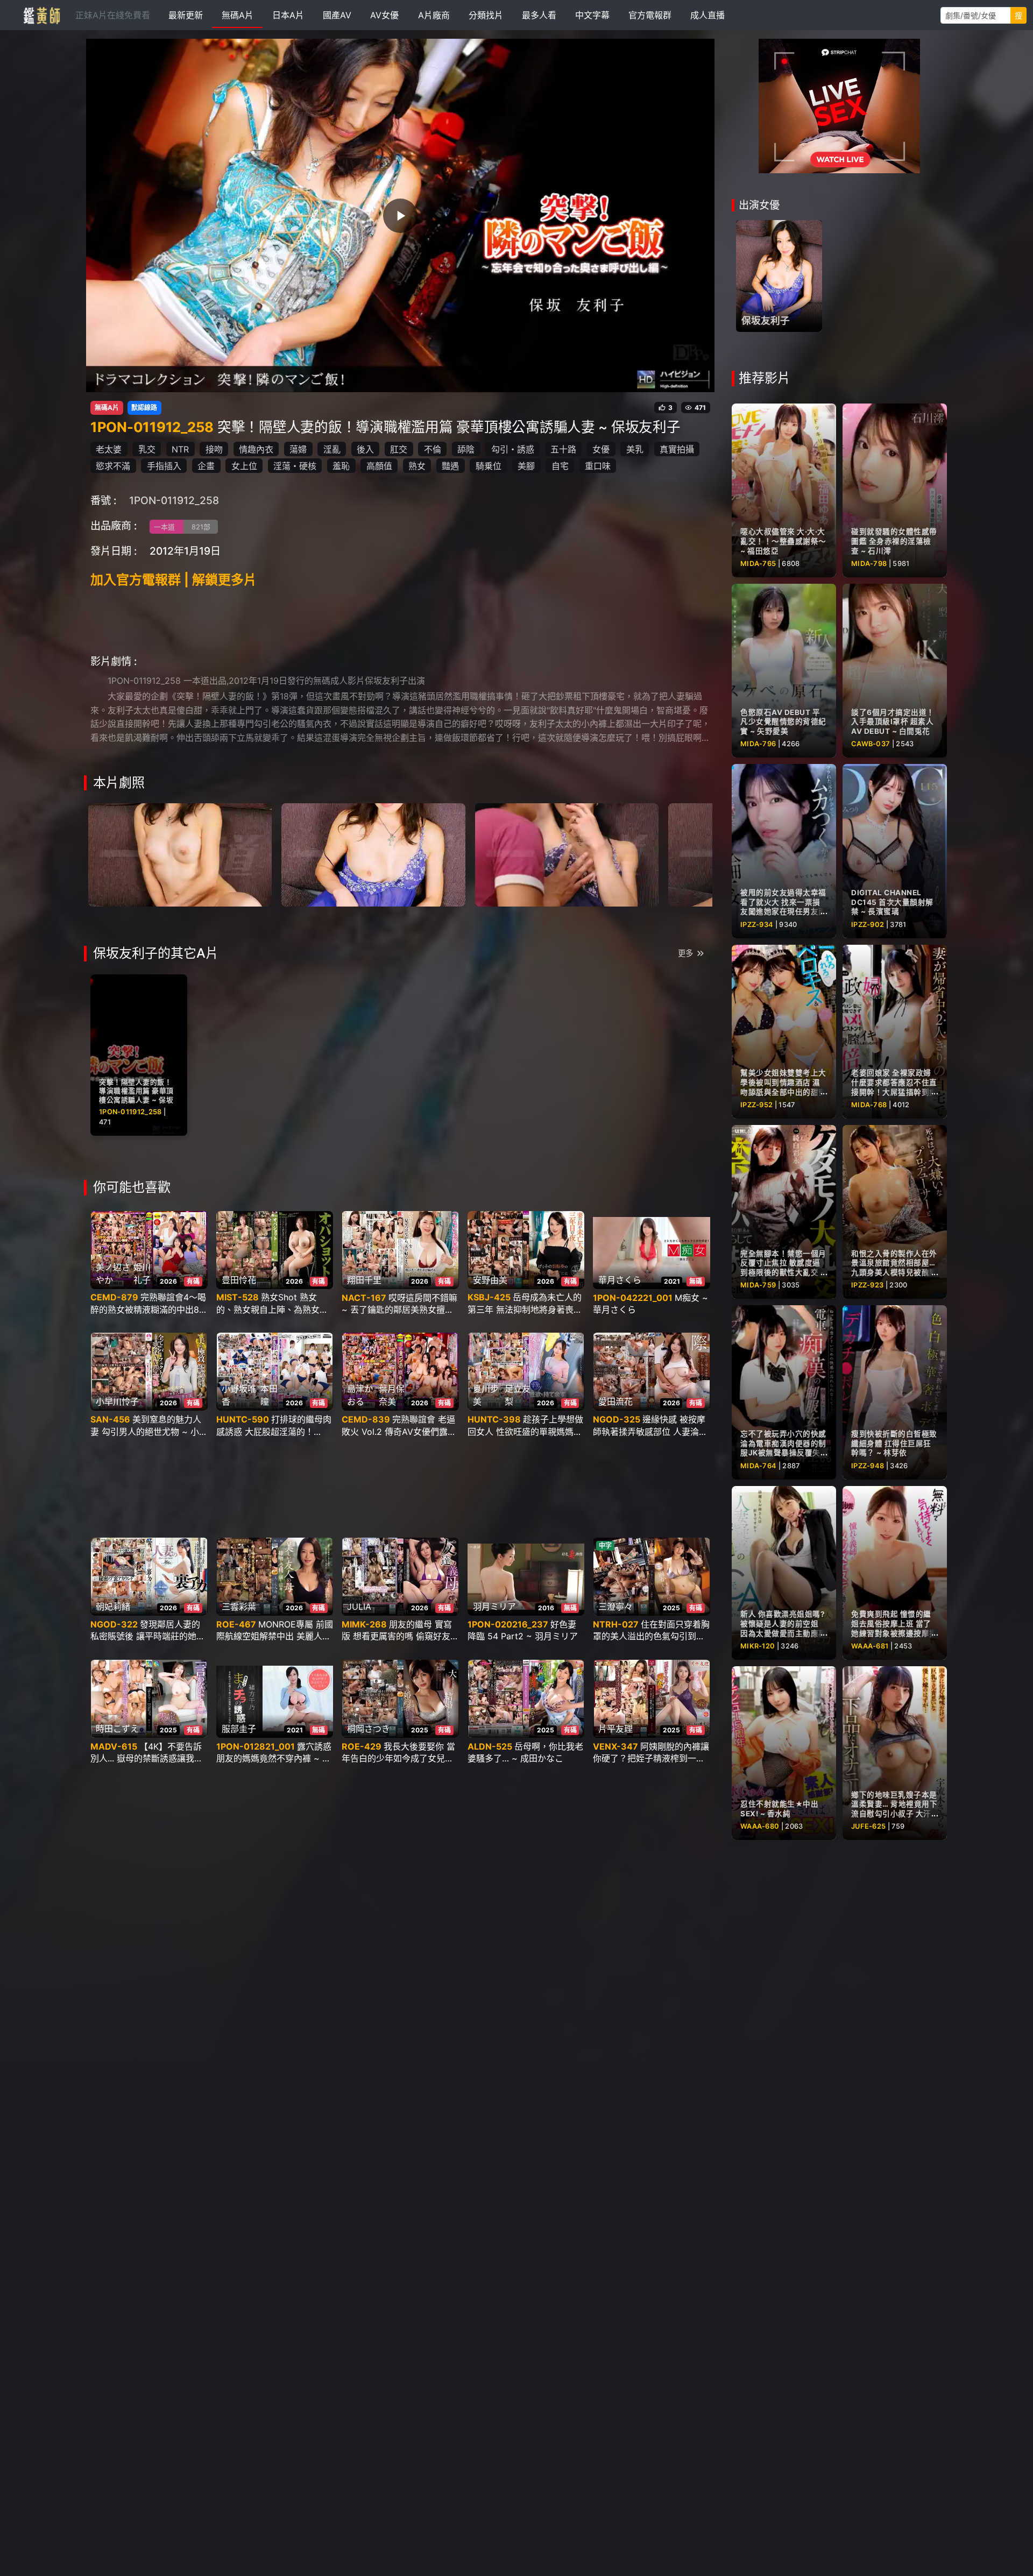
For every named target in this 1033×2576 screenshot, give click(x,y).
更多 (685, 953)
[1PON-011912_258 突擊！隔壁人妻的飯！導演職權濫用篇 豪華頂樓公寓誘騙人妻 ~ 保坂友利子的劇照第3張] (567, 854)
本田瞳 (269, 1395)
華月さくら (620, 1280)
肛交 (399, 449)
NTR (180, 449)
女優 (601, 449)
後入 (365, 449)
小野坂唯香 (239, 1395)
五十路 (563, 449)
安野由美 (490, 1280)
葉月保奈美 (392, 1395)
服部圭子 (239, 1729)
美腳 (526, 466)
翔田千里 (364, 1280)
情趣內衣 (256, 449)
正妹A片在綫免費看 (113, 15)
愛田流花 (615, 1402)
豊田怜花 (239, 1280)
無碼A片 (107, 408)
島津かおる (360, 1395)
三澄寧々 (615, 1607)
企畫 (206, 466)
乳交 (147, 449)
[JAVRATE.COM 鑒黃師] (41, 15)
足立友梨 (518, 1395)
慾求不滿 (113, 466)
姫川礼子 (142, 1273)
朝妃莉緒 (113, 1607)
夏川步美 (486, 1395)
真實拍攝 (677, 449)
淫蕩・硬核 (295, 466)
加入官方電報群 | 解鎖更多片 (174, 580)
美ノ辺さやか (113, 1273)
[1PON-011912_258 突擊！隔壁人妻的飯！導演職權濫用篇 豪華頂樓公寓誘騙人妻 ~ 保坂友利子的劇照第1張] (180, 854)
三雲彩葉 (239, 1607)
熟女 (417, 466)
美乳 (635, 449)
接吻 (214, 449)
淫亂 (332, 449)
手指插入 (164, 466)
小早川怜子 (117, 1402)
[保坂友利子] (779, 276)
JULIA (359, 1607)
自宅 (560, 466)
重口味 (598, 466)
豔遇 (450, 466)
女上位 (244, 466)
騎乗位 (489, 466)
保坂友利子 (766, 320)
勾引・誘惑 (513, 449)
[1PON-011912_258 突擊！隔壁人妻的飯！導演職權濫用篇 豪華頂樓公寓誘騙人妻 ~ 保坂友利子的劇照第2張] (373, 854)
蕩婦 (298, 449)
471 (700, 408)
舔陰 (466, 449)
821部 (201, 527)
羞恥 (341, 466)
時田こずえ (117, 1729)
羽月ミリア (494, 1607)
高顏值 (379, 466)
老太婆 (109, 449)
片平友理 (615, 1729)
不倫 (433, 449)
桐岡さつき (369, 1729)
